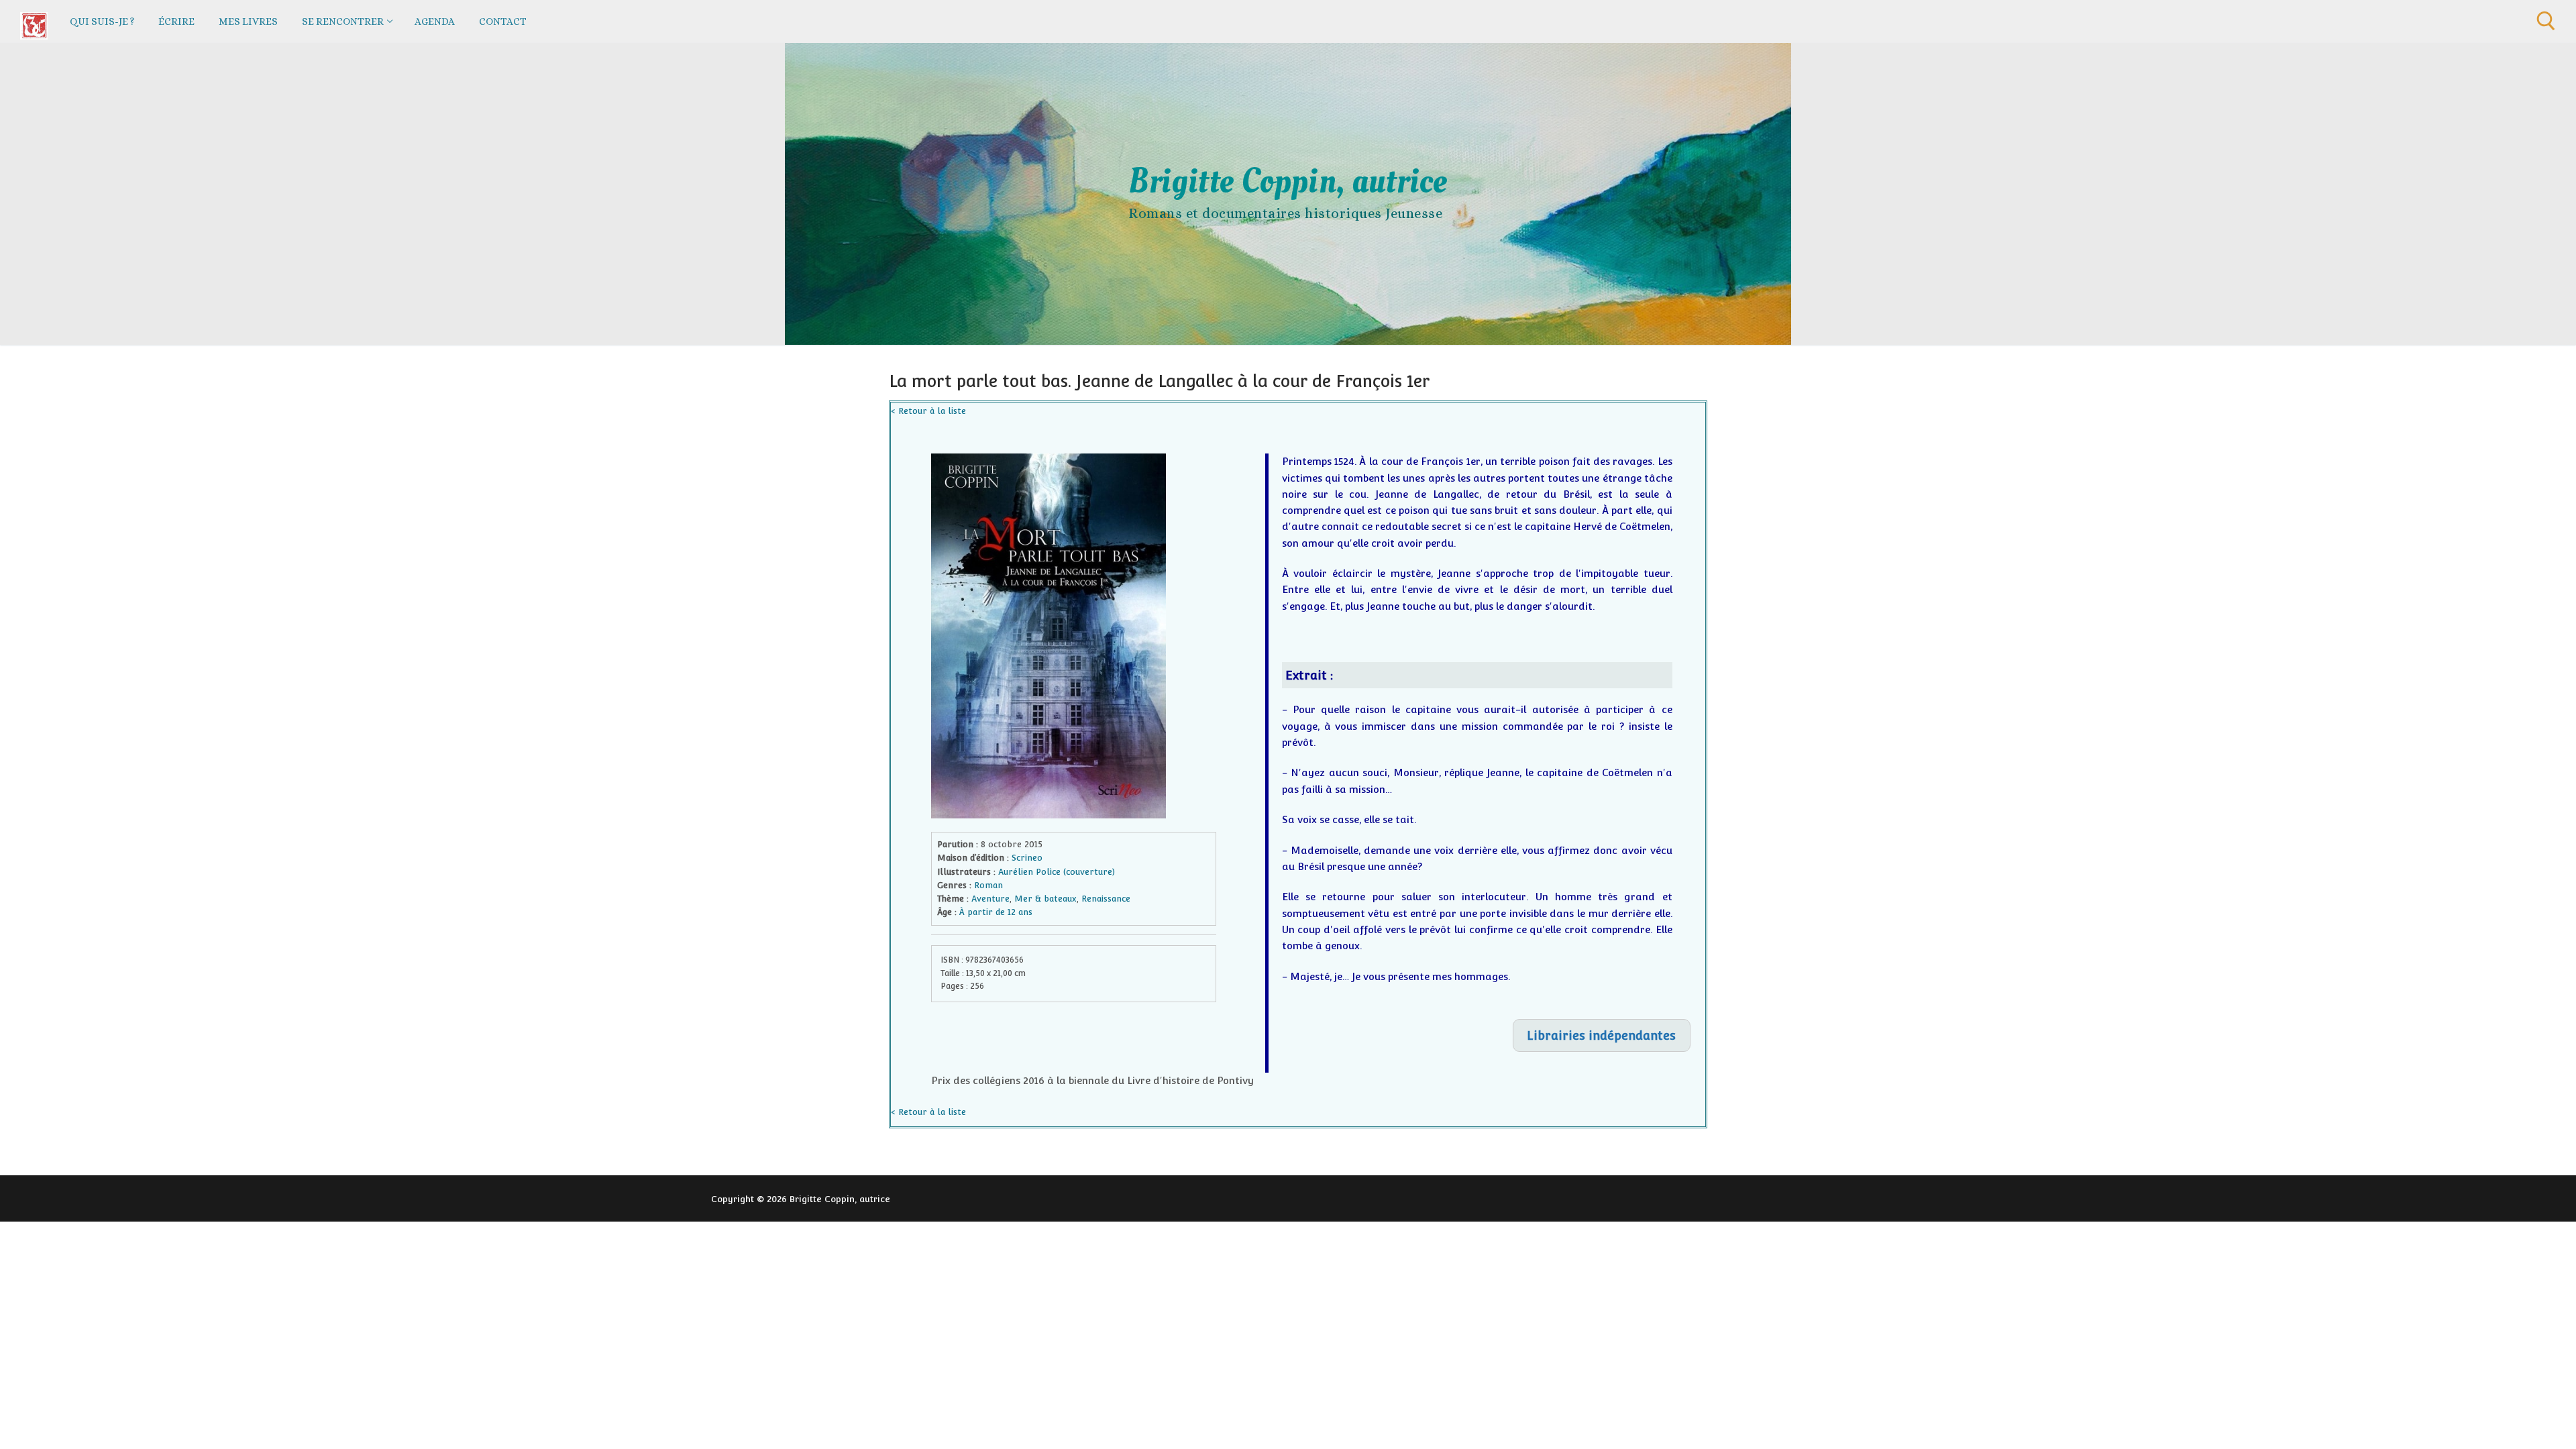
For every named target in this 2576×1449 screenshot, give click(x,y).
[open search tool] (2546, 21)
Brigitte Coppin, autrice (1288, 181)
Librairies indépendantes (1601, 1035)
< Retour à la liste (928, 411)
